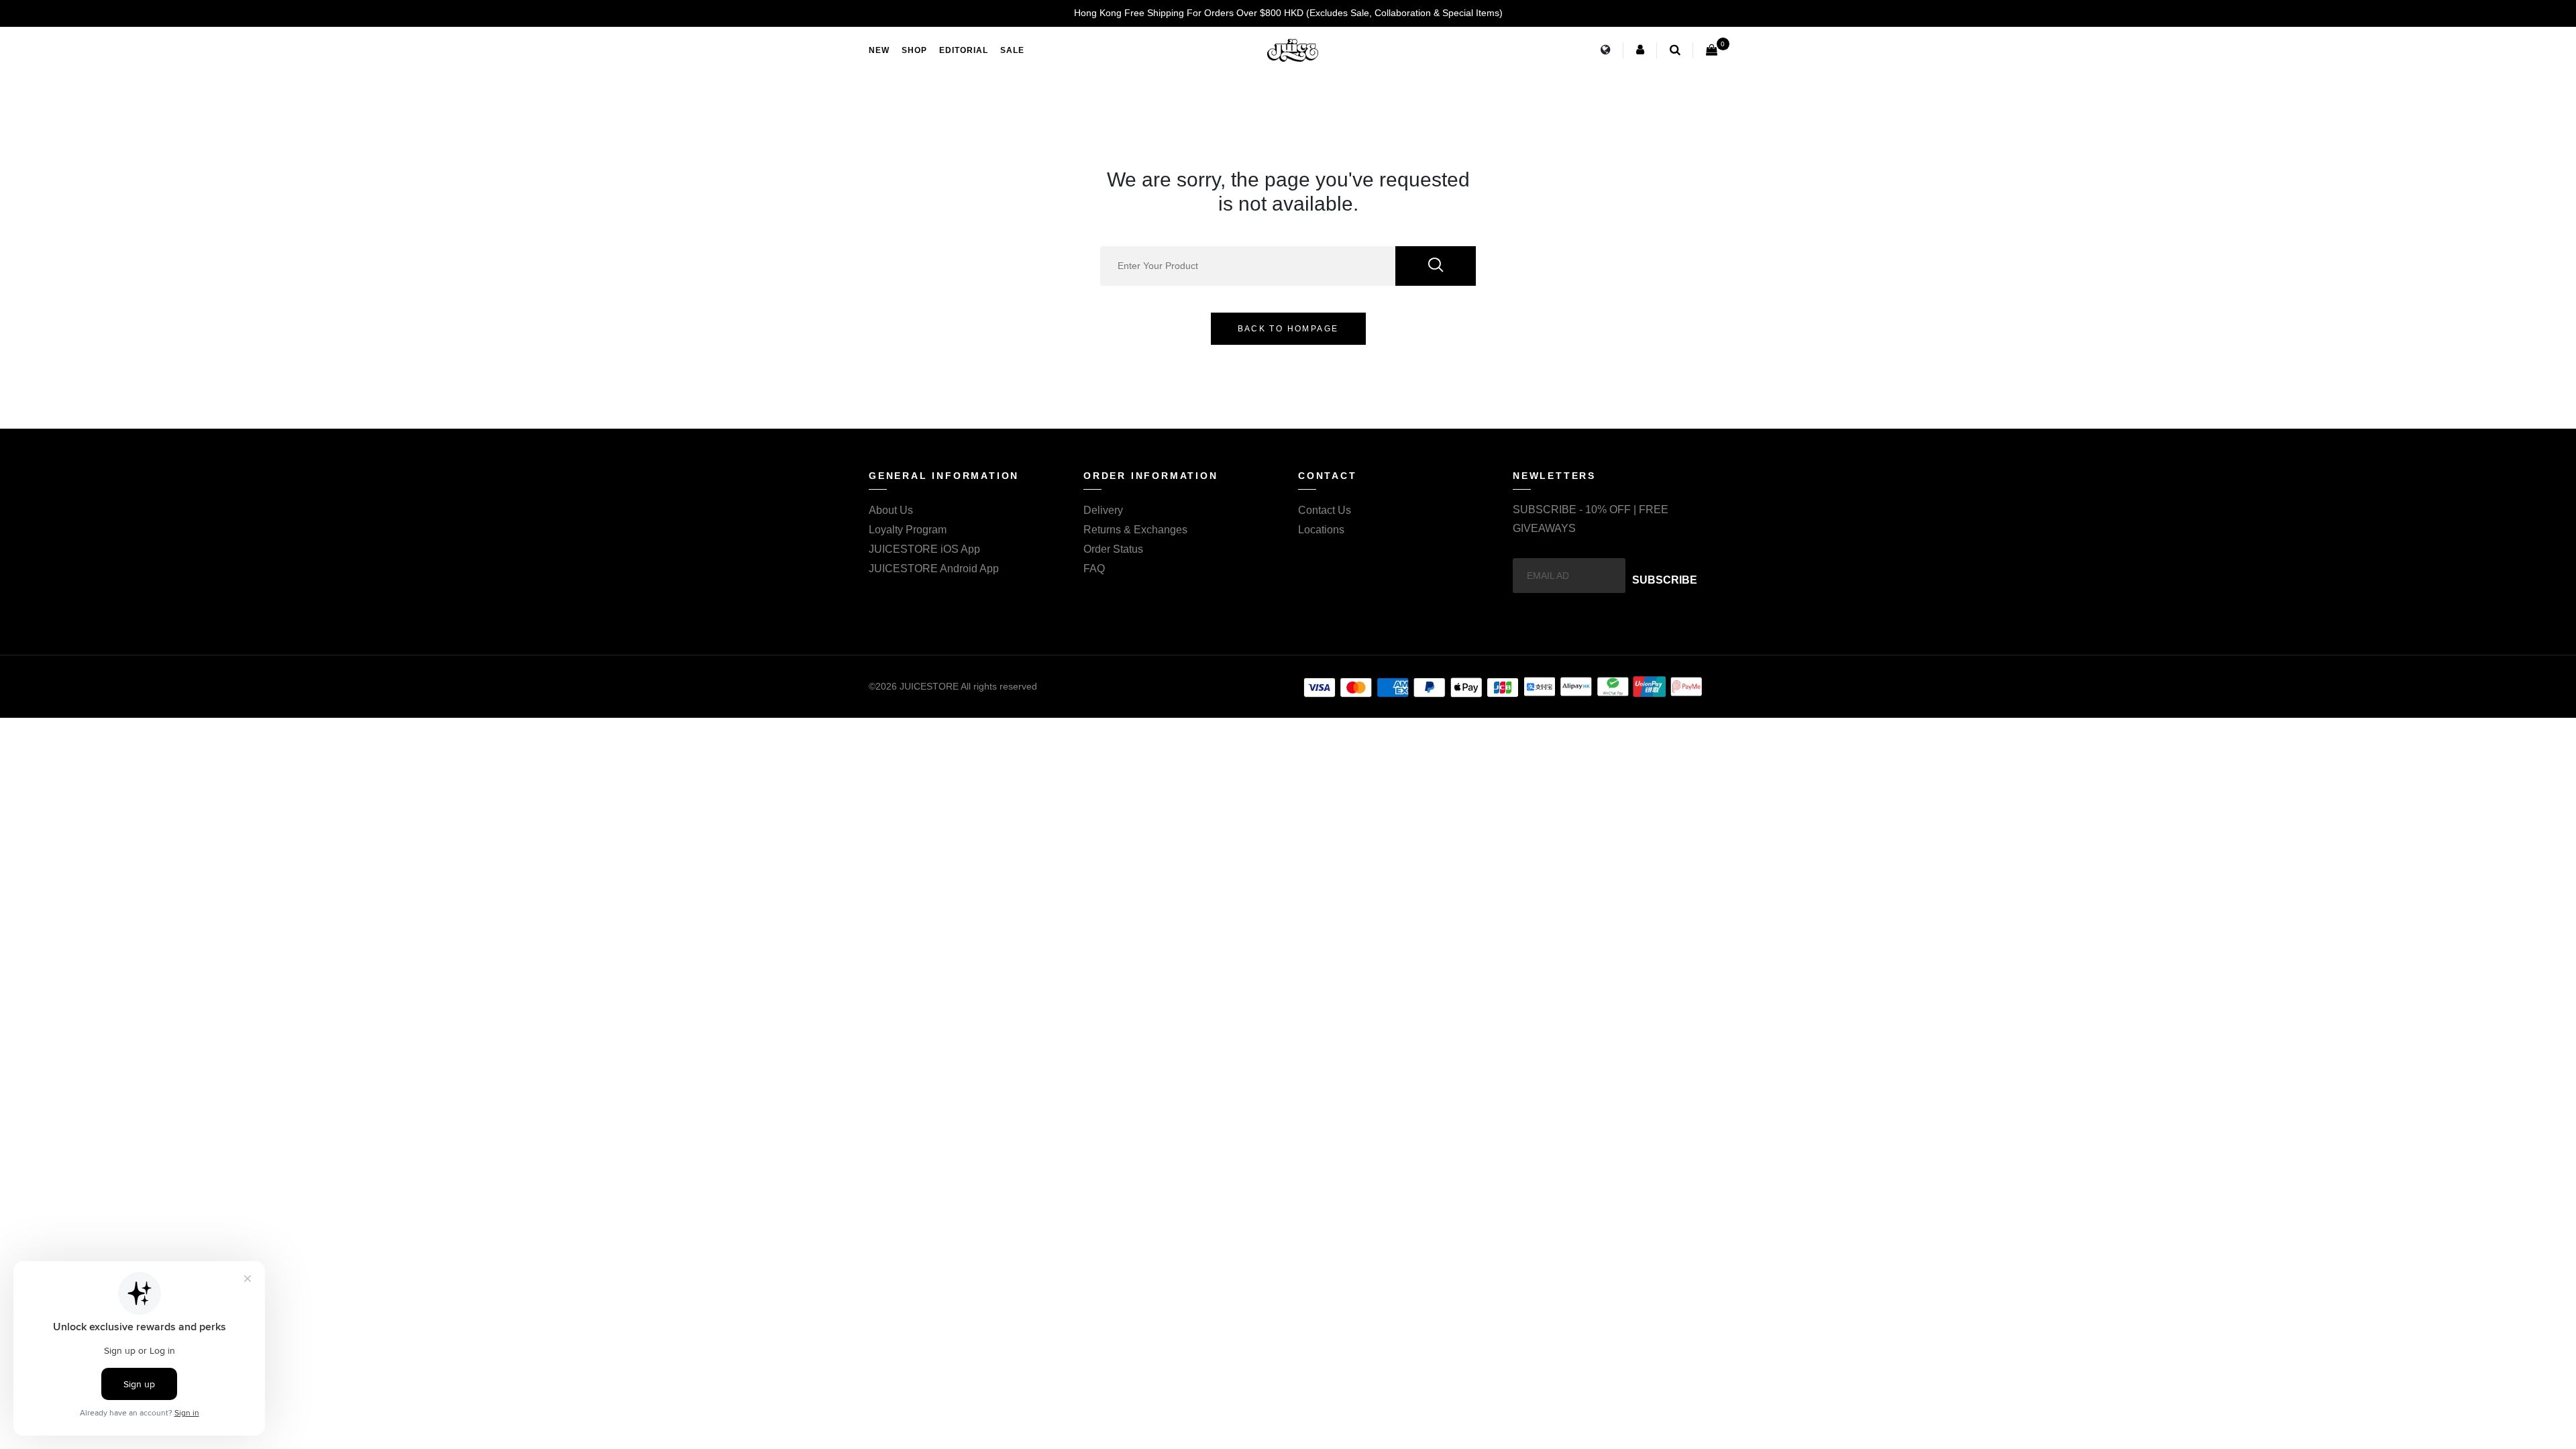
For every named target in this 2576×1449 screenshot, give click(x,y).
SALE (1012, 50)
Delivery (1103, 510)
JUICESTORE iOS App (924, 549)
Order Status (1113, 549)
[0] (1712, 50)
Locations (1321, 530)
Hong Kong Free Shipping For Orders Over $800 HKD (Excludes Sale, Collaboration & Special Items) (1288, 13)
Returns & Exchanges (1135, 530)
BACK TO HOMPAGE (1288, 329)
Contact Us (1325, 510)
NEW (879, 50)
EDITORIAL (964, 50)
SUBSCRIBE (1665, 580)
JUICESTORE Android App (934, 569)
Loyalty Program (908, 530)
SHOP (914, 50)
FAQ (1094, 569)
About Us (891, 510)
